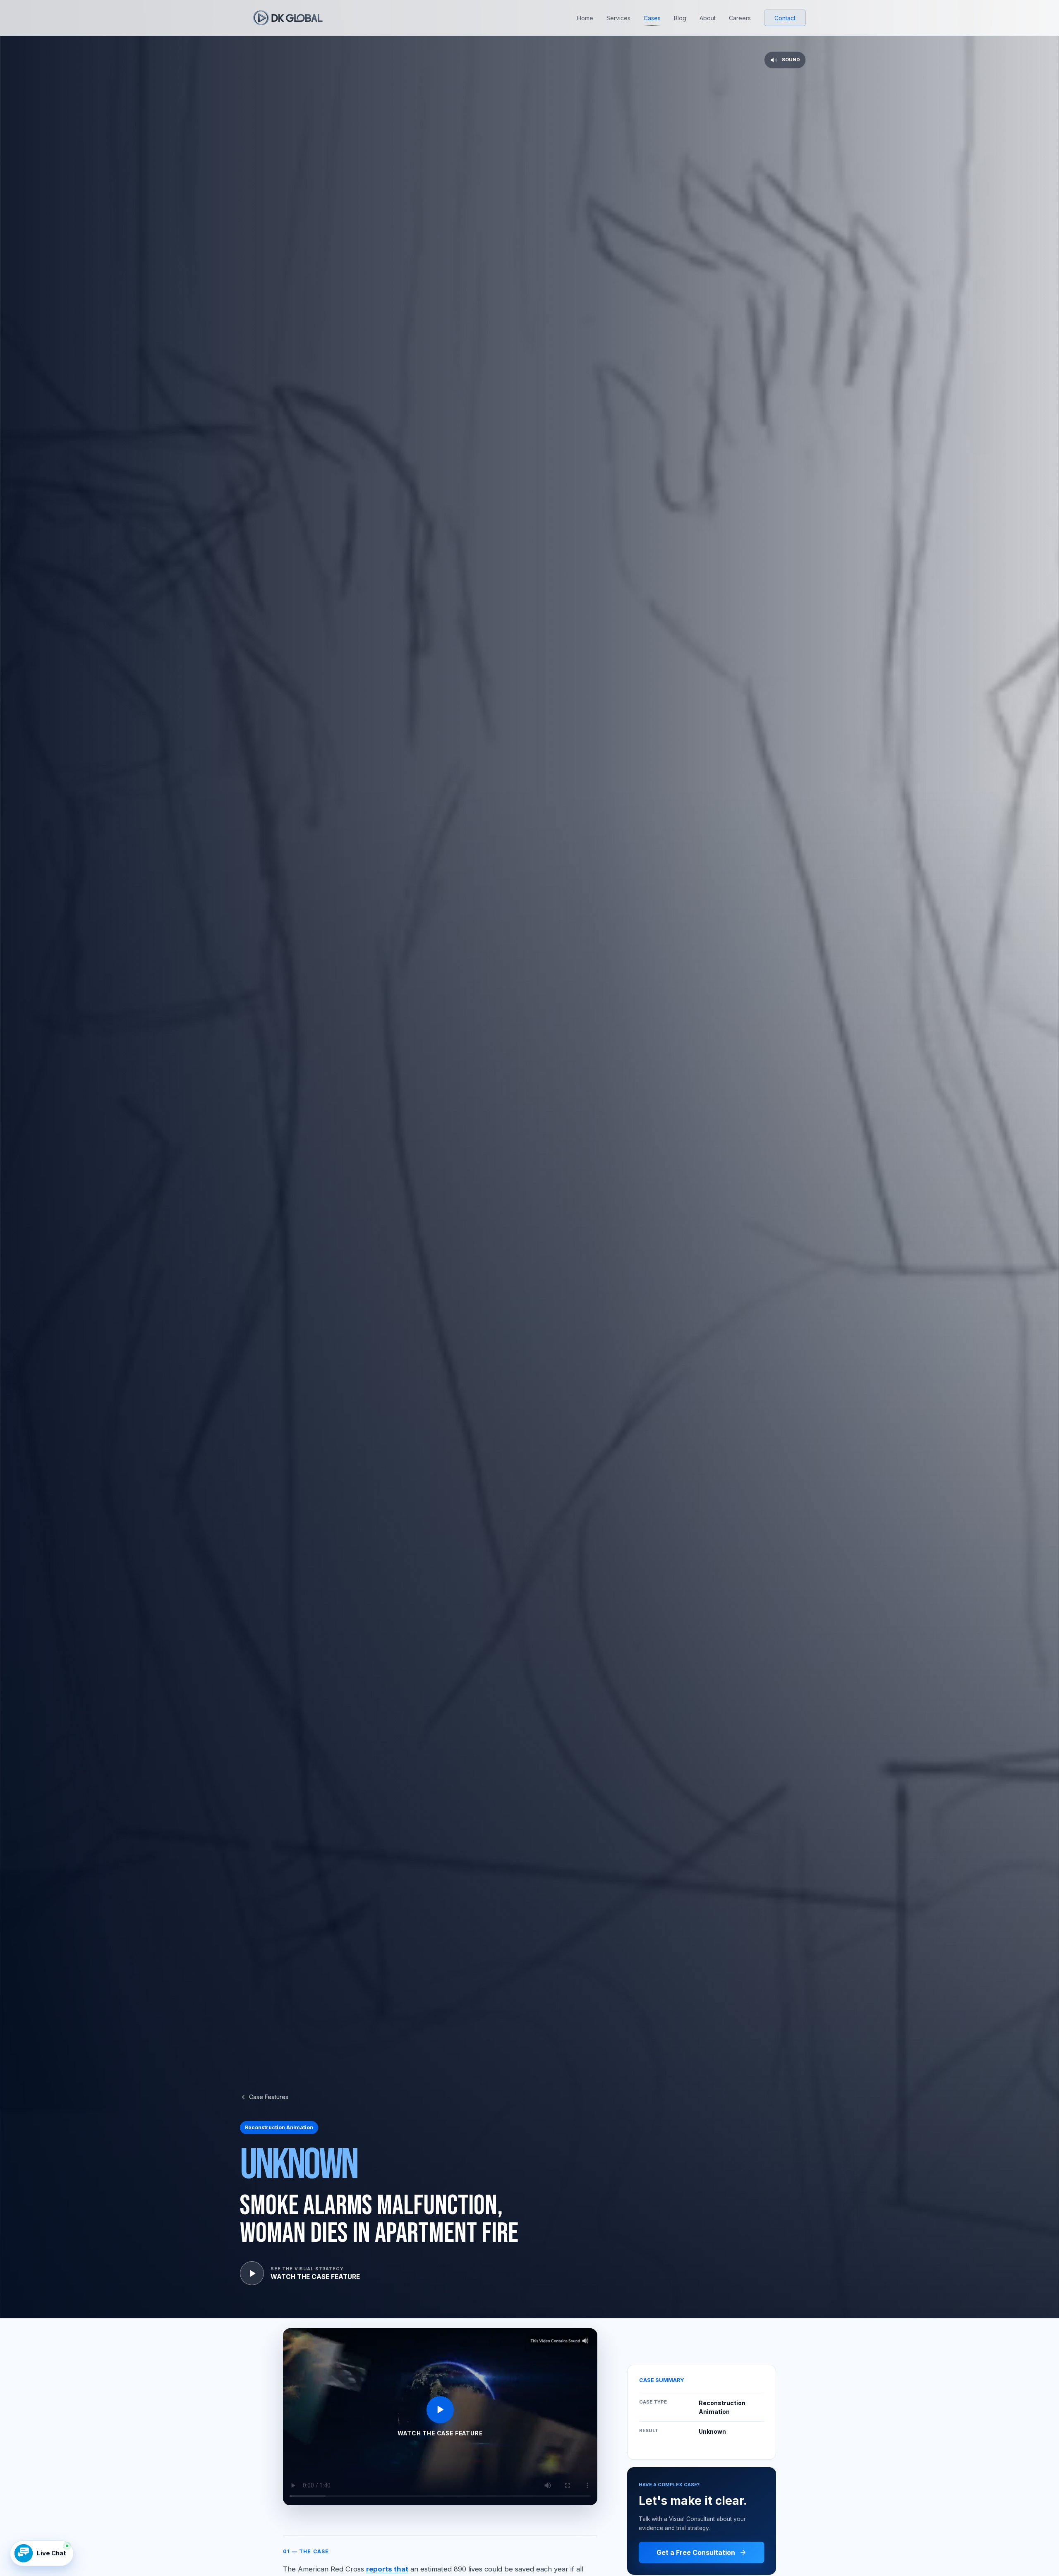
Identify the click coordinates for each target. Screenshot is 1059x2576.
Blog (680, 18)
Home (585, 18)
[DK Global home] (288, 18)
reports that (387, 2569)
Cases (652, 18)
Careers (740, 18)
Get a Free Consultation (696, 2552)
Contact (785, 18)
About (708, 18)
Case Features (269, 2097)
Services (618, 18)
